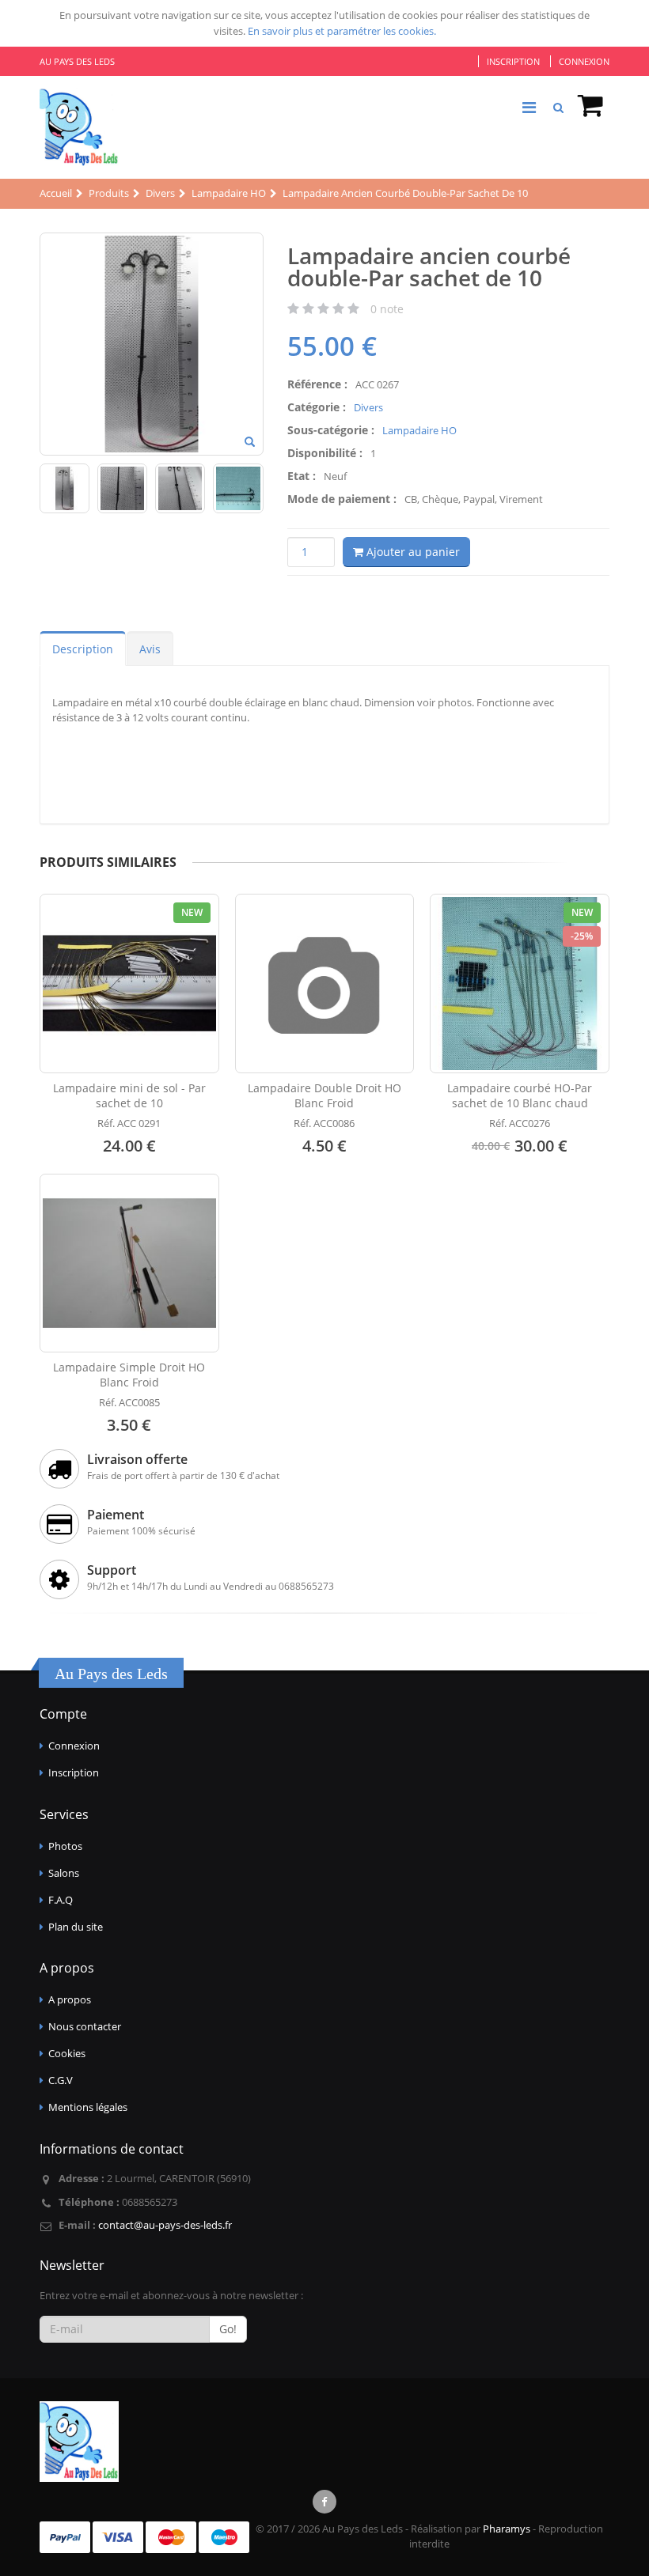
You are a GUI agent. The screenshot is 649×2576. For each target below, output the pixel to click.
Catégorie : (317, 407)
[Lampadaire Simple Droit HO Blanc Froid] (129, 1263)
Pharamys (507, 2529)
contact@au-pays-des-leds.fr (165, 2225)
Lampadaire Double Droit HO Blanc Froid (324, 1095)
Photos (65, 1846)
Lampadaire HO (419, 430)
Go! (228, 2329)
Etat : (302, 476)
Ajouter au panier (412, 552)
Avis (150, 649)
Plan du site (76, 1927)
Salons (64, 1873)
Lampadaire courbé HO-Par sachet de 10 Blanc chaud (520, 1095)
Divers (368, 407)
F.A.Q (61, 1900)
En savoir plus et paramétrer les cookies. (342, 31)
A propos (70, 1999)
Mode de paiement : (342, 499)
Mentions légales (88, 2107)
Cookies (67, 2053)
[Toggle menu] (529, 108)
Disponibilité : (325, 453)
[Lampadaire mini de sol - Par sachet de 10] (129, 983)
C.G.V (61, 2080)
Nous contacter (85, 2026)
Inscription (513, 61)
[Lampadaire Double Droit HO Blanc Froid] (325, 983)
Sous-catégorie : (331, 430)
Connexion (584, 61)
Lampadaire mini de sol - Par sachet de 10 (129, 1095)
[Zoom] (250, 443)
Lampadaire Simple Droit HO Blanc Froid (129, 1375)
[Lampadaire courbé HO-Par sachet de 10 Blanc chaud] (520, 983)
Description (83, 649)
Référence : (317, 384)
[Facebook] (324, 2502)
